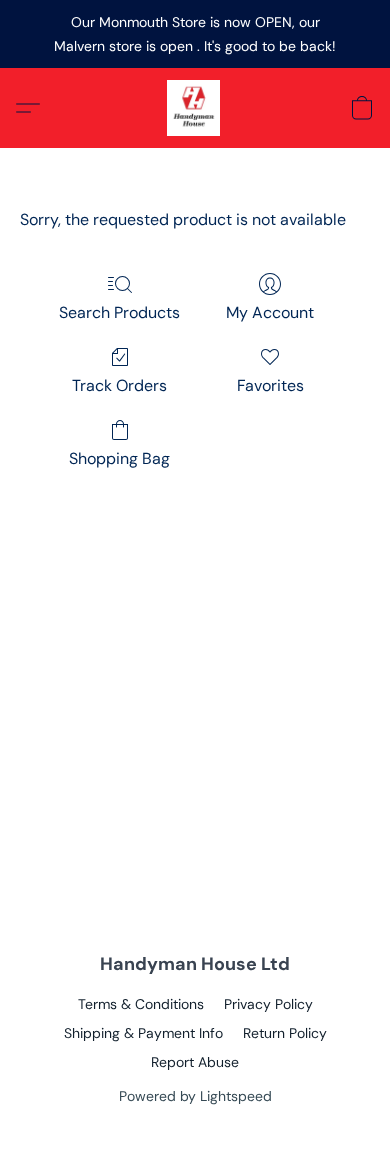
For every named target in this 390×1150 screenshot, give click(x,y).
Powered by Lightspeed (195, 1096)
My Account (270, 312)
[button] (195, 108)
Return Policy (285, 1033)
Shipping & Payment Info (143, 1033)
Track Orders (119, 385)
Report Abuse (195, 1062)
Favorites (270, 385)
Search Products (119, 312)
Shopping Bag (119, 458)
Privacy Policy (268, 1004)
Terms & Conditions (141, 1004)
